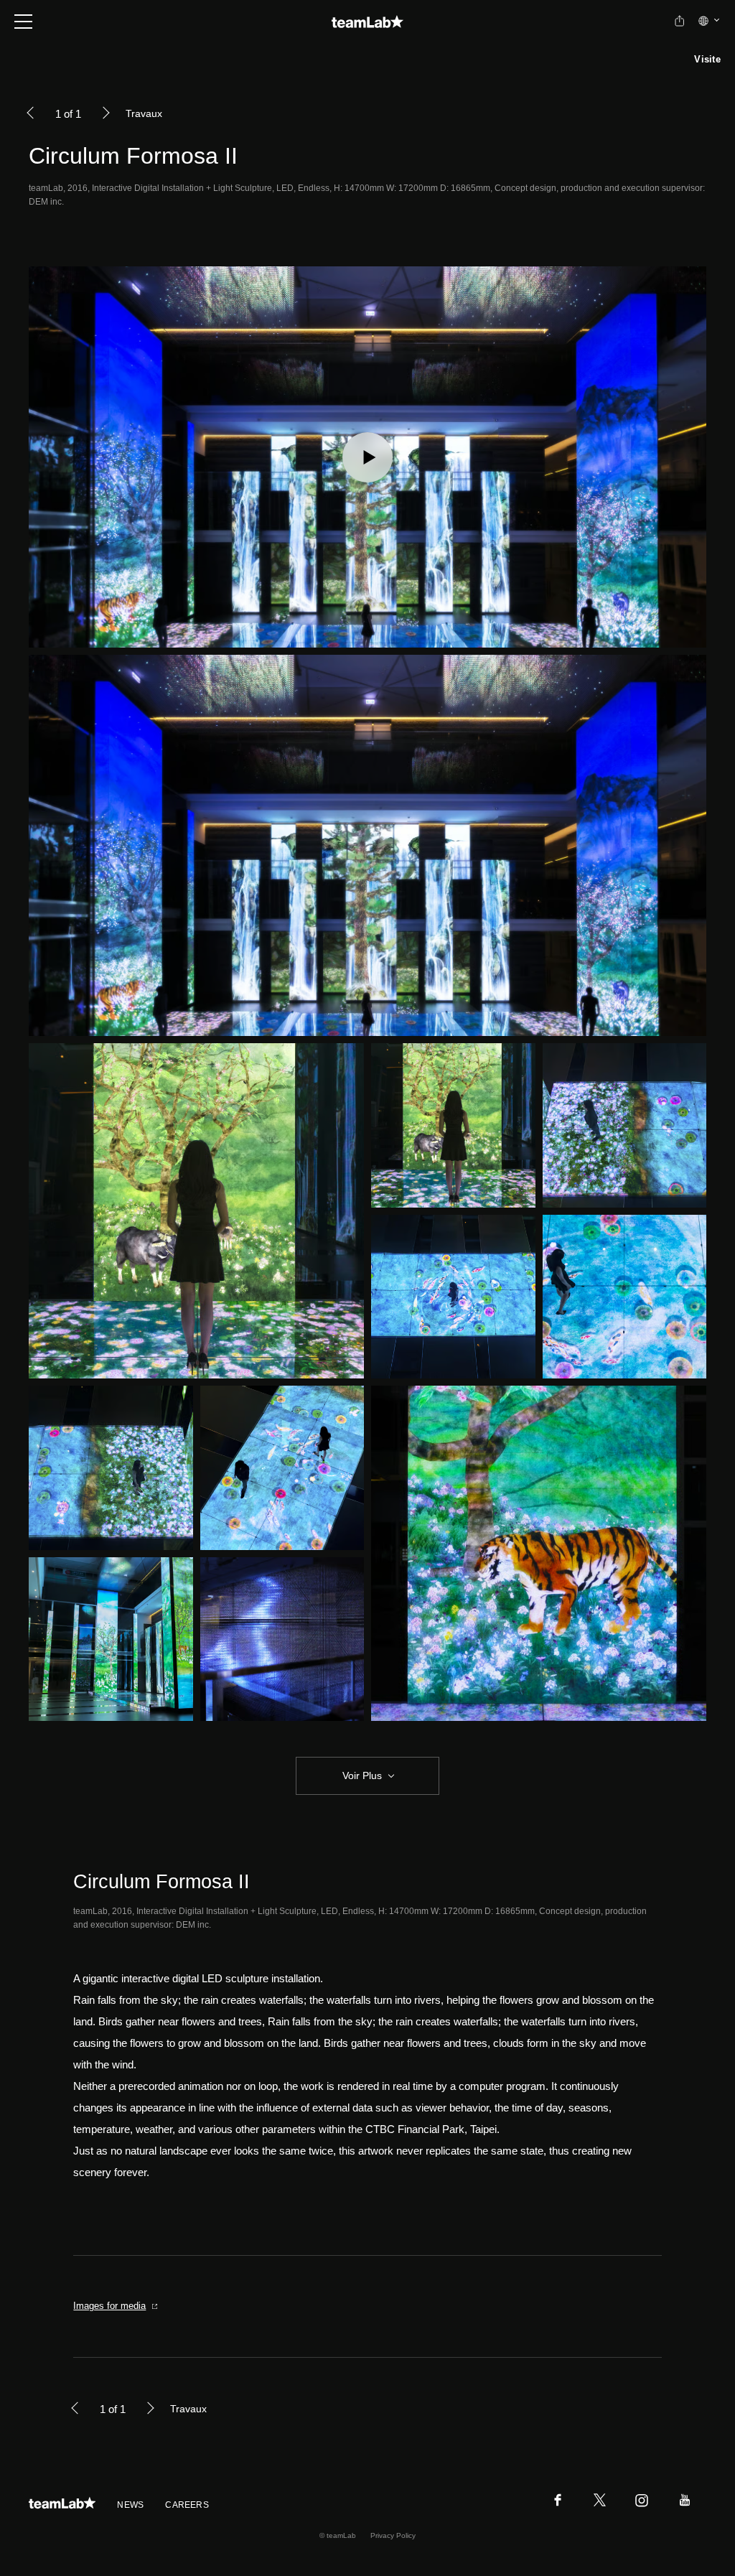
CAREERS (187, 2505)
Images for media (109, 2306)
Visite (707, 59)
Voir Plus (362, 1775)
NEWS (130, 2505)
